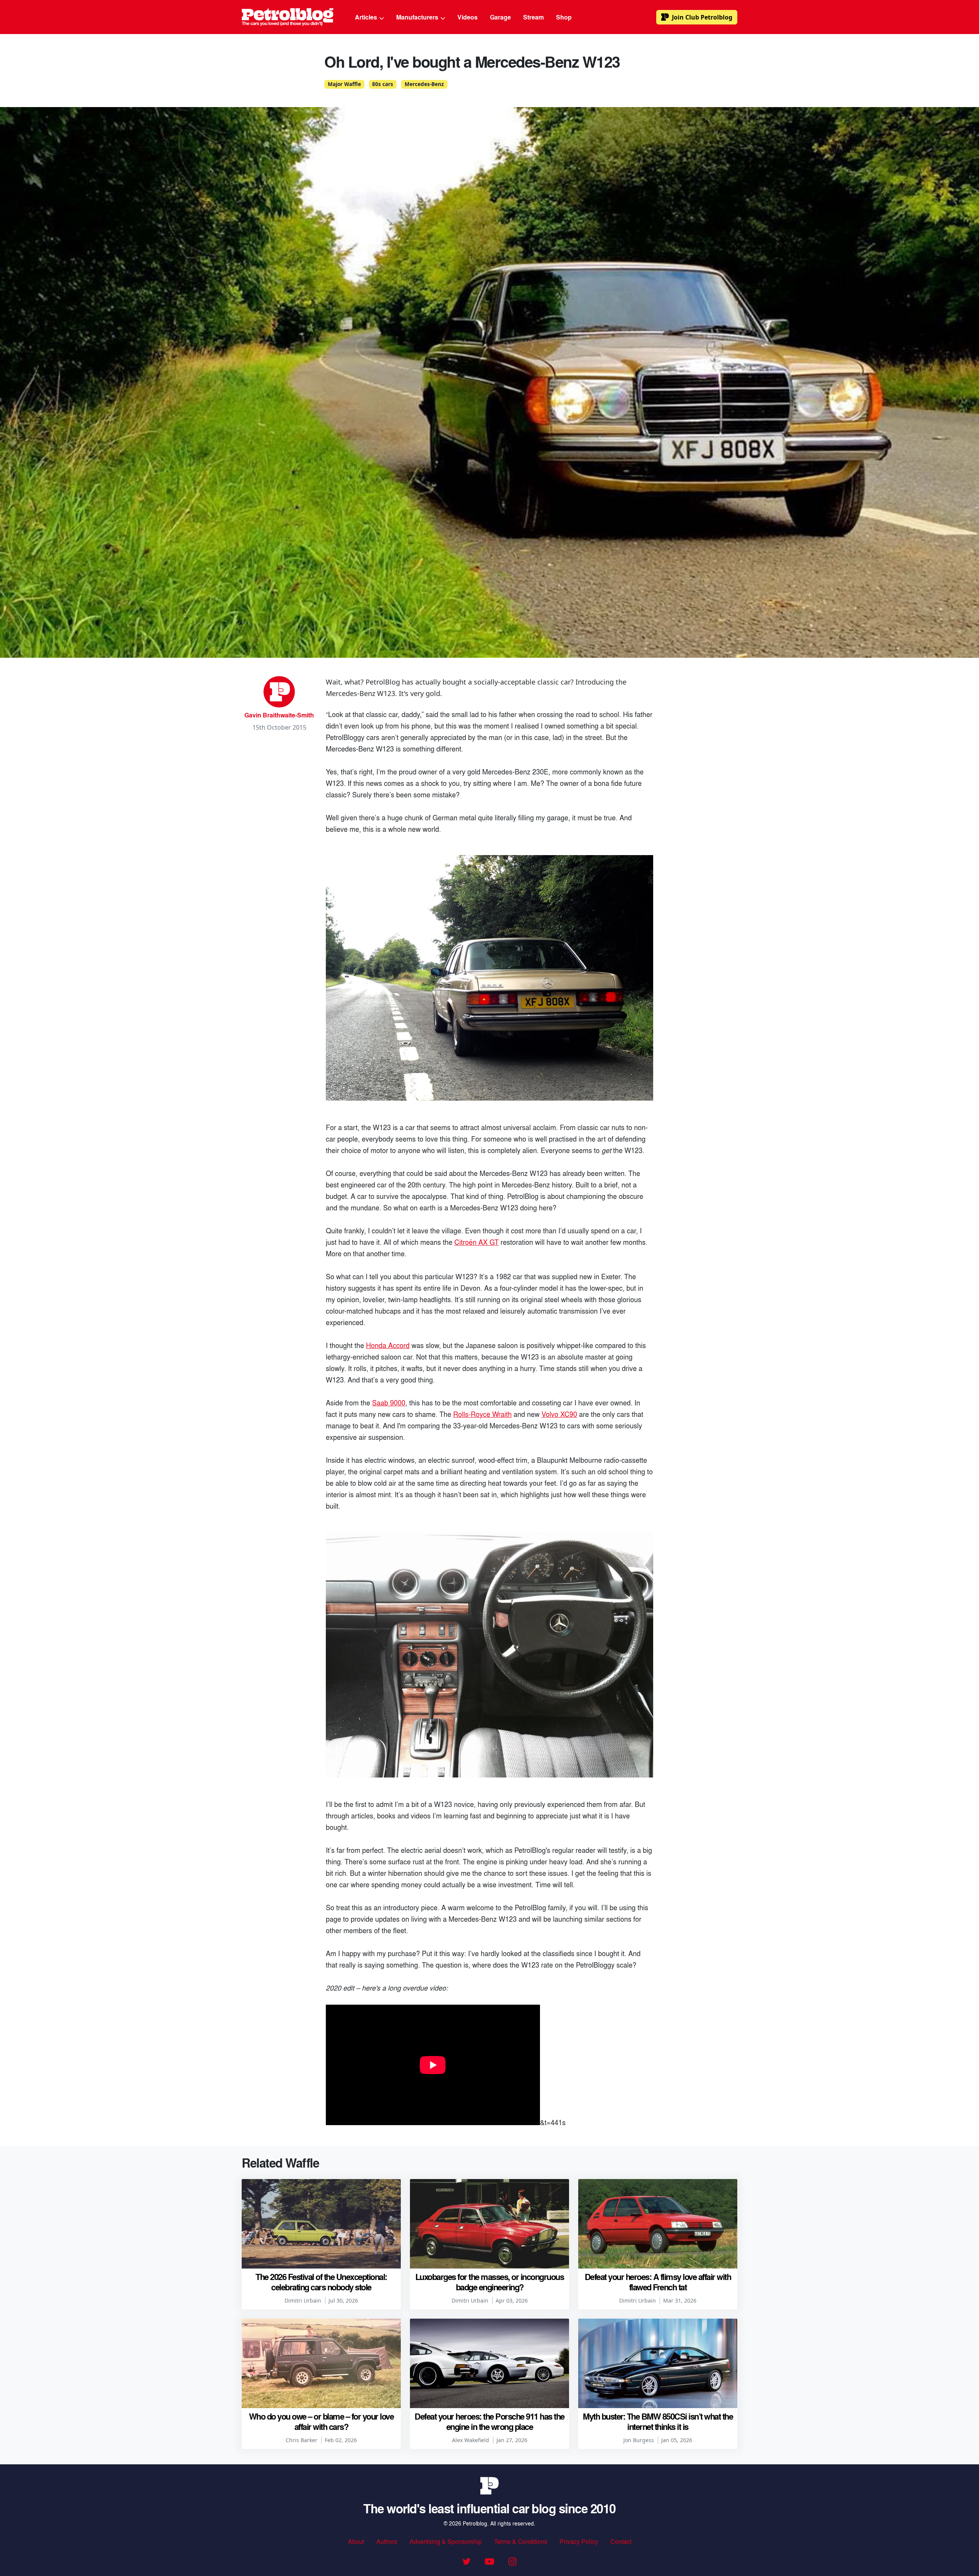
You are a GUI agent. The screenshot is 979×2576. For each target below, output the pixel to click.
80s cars (383, 84)
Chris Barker (302, 2440)
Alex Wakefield (471, 2440)
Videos (468, 17)
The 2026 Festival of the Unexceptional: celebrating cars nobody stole (321, 2282)
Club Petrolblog (702, 17)
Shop (564, 17)
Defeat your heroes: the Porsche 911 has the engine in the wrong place (489, 2421)
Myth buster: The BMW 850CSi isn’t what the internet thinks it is (658, 2421)
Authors (387, 2541)
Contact (621, 2541)
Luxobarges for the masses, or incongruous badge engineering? (490, 2282)
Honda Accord (388, 1345)
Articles (367, 17)
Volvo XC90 (559, 1414)
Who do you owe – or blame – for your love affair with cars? (321, 2421)
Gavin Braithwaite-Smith (279, 715)
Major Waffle (344, 84)
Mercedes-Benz (424, 84)
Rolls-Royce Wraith (482, 1414)
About (356, 2541)
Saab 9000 (389, 1402)
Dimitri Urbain (303, 2300)
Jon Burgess (639, 2440)
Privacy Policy (579, 2541)
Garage (500, 17)
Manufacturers (418, 17)
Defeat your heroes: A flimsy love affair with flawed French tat (658, 2282)
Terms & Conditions (521, 2541)
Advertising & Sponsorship (446, 2541)
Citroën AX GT (476, 1242)
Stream (533, 17)
